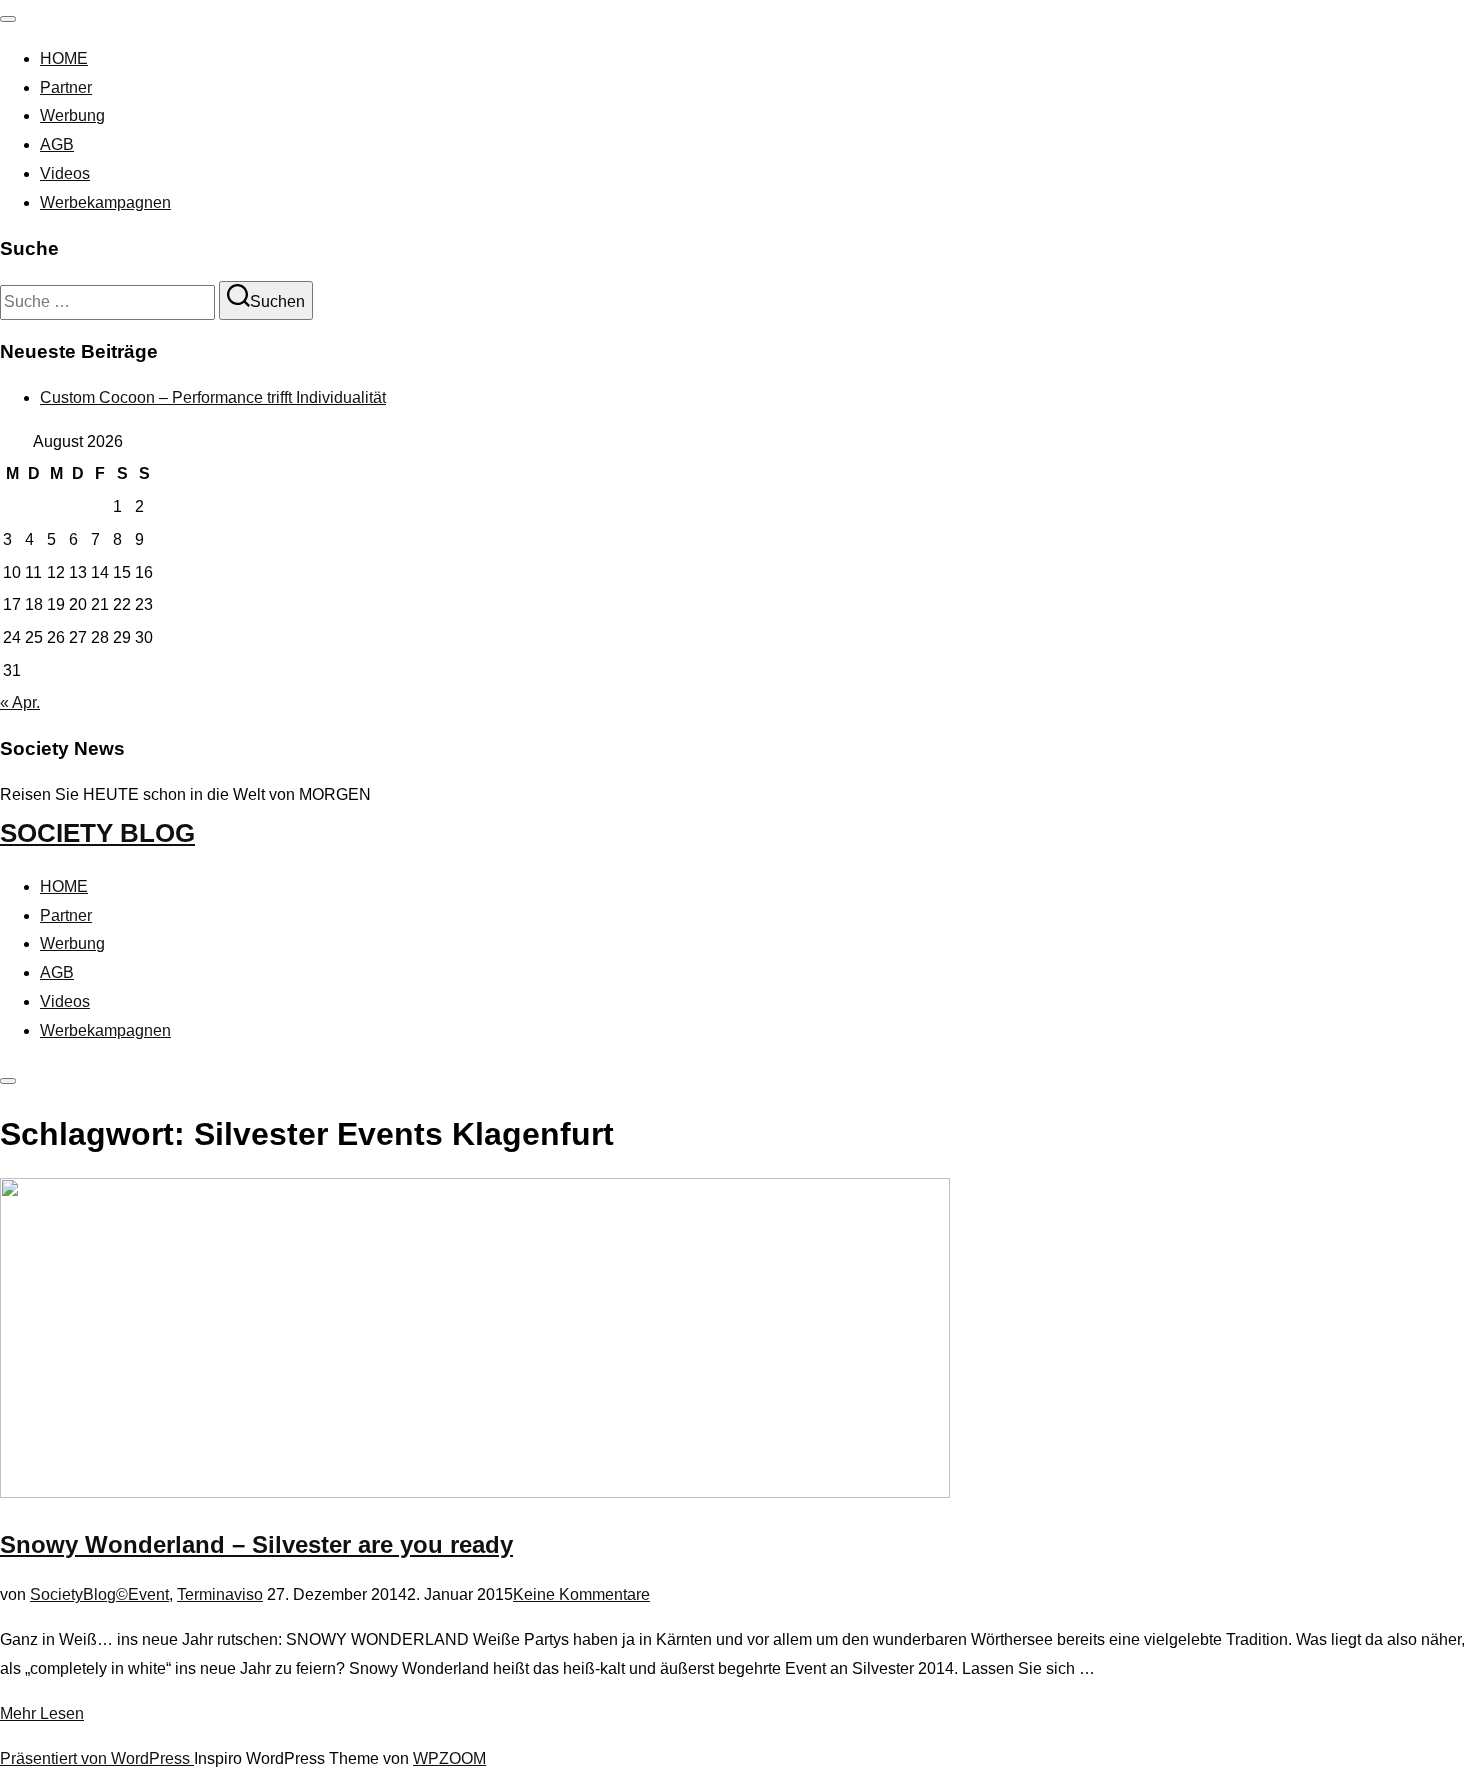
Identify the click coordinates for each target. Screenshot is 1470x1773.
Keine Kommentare (581, 1594)
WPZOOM (449, 1758)
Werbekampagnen (105, 202)
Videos (65, 173)
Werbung (72, 115)
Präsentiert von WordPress (97, 1758)
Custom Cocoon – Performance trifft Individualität (213, 397)
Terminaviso (220, 1594)
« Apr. (20, 702)
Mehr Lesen (42, 1713)
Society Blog (97, 833)
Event (148, 1594)
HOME (64, 58)
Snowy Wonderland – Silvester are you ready (256, 1544)
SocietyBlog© (79, 1594)
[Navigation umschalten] (8, 19)
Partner (66, 87)
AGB (57, 144)
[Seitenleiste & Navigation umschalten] (8, 1081)
